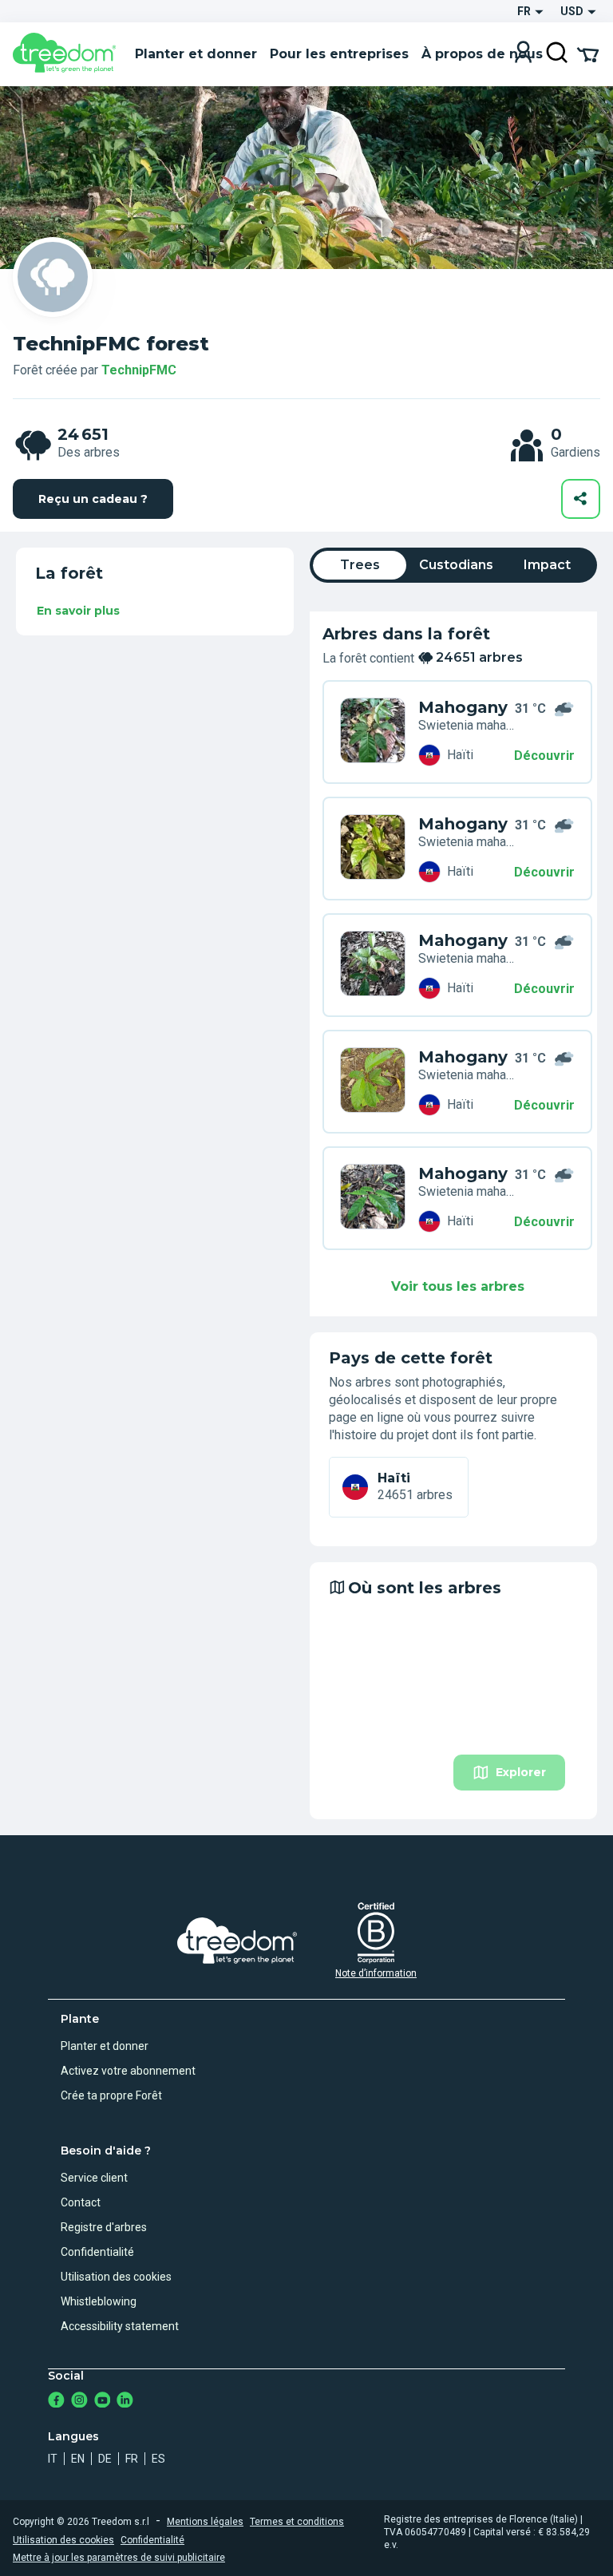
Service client (94, 2178)
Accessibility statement (120, 2326)
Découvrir (544, 756)
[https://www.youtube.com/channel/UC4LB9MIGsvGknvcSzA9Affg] (103, 2402)
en (78, 2459)
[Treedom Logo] (67, 54)
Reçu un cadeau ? (93, 499)
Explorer (521, 1772)
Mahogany (463, 707)
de (105, 2459)
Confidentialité (97, 2252)
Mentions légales (205, 2522)
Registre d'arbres (104, 2227)
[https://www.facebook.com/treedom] (56, 2402)
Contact (81, 2202)
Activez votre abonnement (128, 2071)
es (158, 2459)
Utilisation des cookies (116, 2277)
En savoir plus (78, 611)
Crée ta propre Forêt (111, 2095)
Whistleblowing (99, 2301)
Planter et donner (105, 2046)
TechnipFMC (139, 370)
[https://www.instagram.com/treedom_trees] (79, 2402)
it (53, 2459)
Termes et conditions (297, 2522)
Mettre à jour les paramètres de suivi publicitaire (119, 2558)
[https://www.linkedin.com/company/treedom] (125, 2402)
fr (132, 2459)
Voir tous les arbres (458, 1286)
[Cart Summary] (588, 53)
